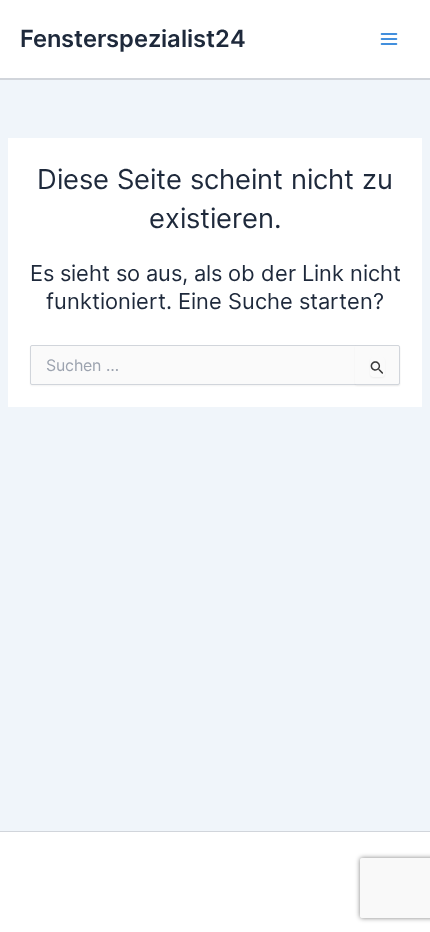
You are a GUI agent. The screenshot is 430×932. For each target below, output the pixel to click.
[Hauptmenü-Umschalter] (389, 39)
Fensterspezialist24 (133, 38)
